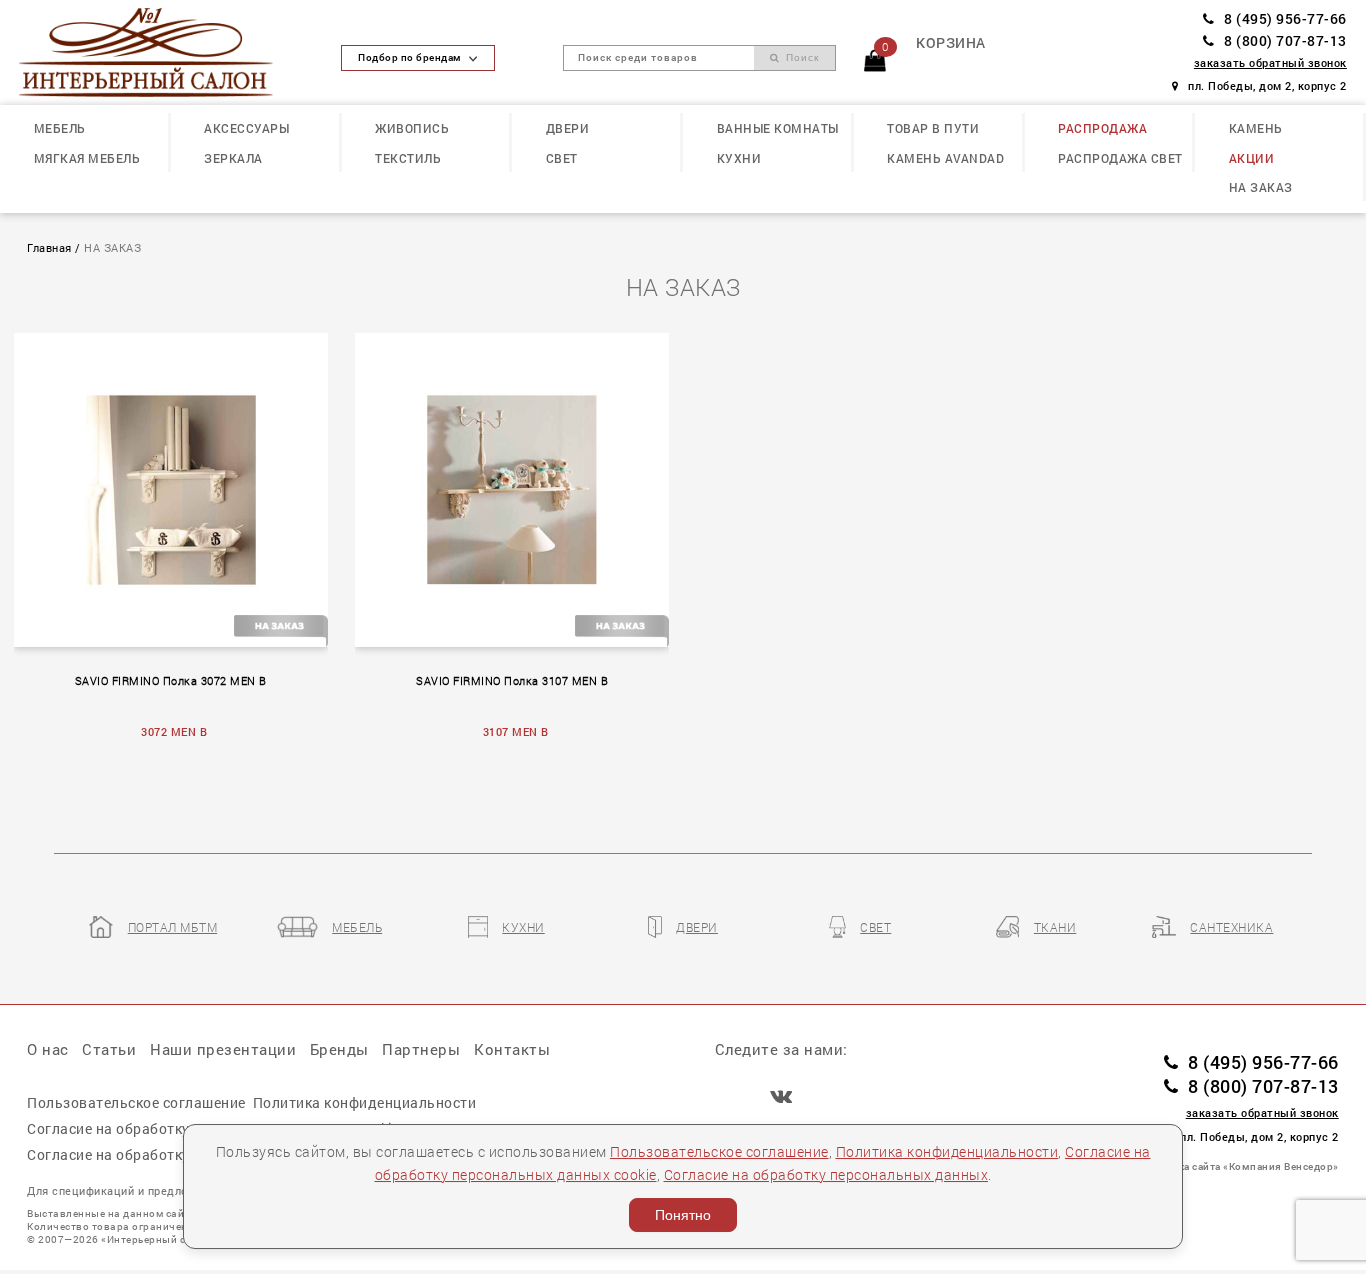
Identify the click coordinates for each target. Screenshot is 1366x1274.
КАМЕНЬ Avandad (945, 158)
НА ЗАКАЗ (1261, 187)
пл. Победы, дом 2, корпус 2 (1267, 86)
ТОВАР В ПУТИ (933, 128)
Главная (49, 248)
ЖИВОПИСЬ (412, 128)
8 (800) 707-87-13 (1285, 41)
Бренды (339, 1049)
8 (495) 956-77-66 (1285, 19)
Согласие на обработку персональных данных (826, 1174)
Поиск (800, 57)
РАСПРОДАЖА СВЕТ (1120, 158)
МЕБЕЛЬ (60, 128)
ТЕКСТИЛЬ (408, 158)
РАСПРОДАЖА (1102, 128)
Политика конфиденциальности (947, 1151)
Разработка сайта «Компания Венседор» (1235, 1166)
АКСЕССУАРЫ (246, 128)
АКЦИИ (1252, 158)
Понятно (683, 1215)
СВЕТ (562, 158)
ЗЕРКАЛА (233, 158)
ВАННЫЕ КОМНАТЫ (778, 128)
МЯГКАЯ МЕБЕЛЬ (87, 158)
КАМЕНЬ (1256, 128)
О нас (48, 1049)
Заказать (181, 486)
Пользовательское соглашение (719, 1151)
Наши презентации (223, 1049)
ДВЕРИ (568, 128)
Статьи (109, 1049)
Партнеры (421, 1049)
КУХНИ (739, 158)
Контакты (512, 1049)
